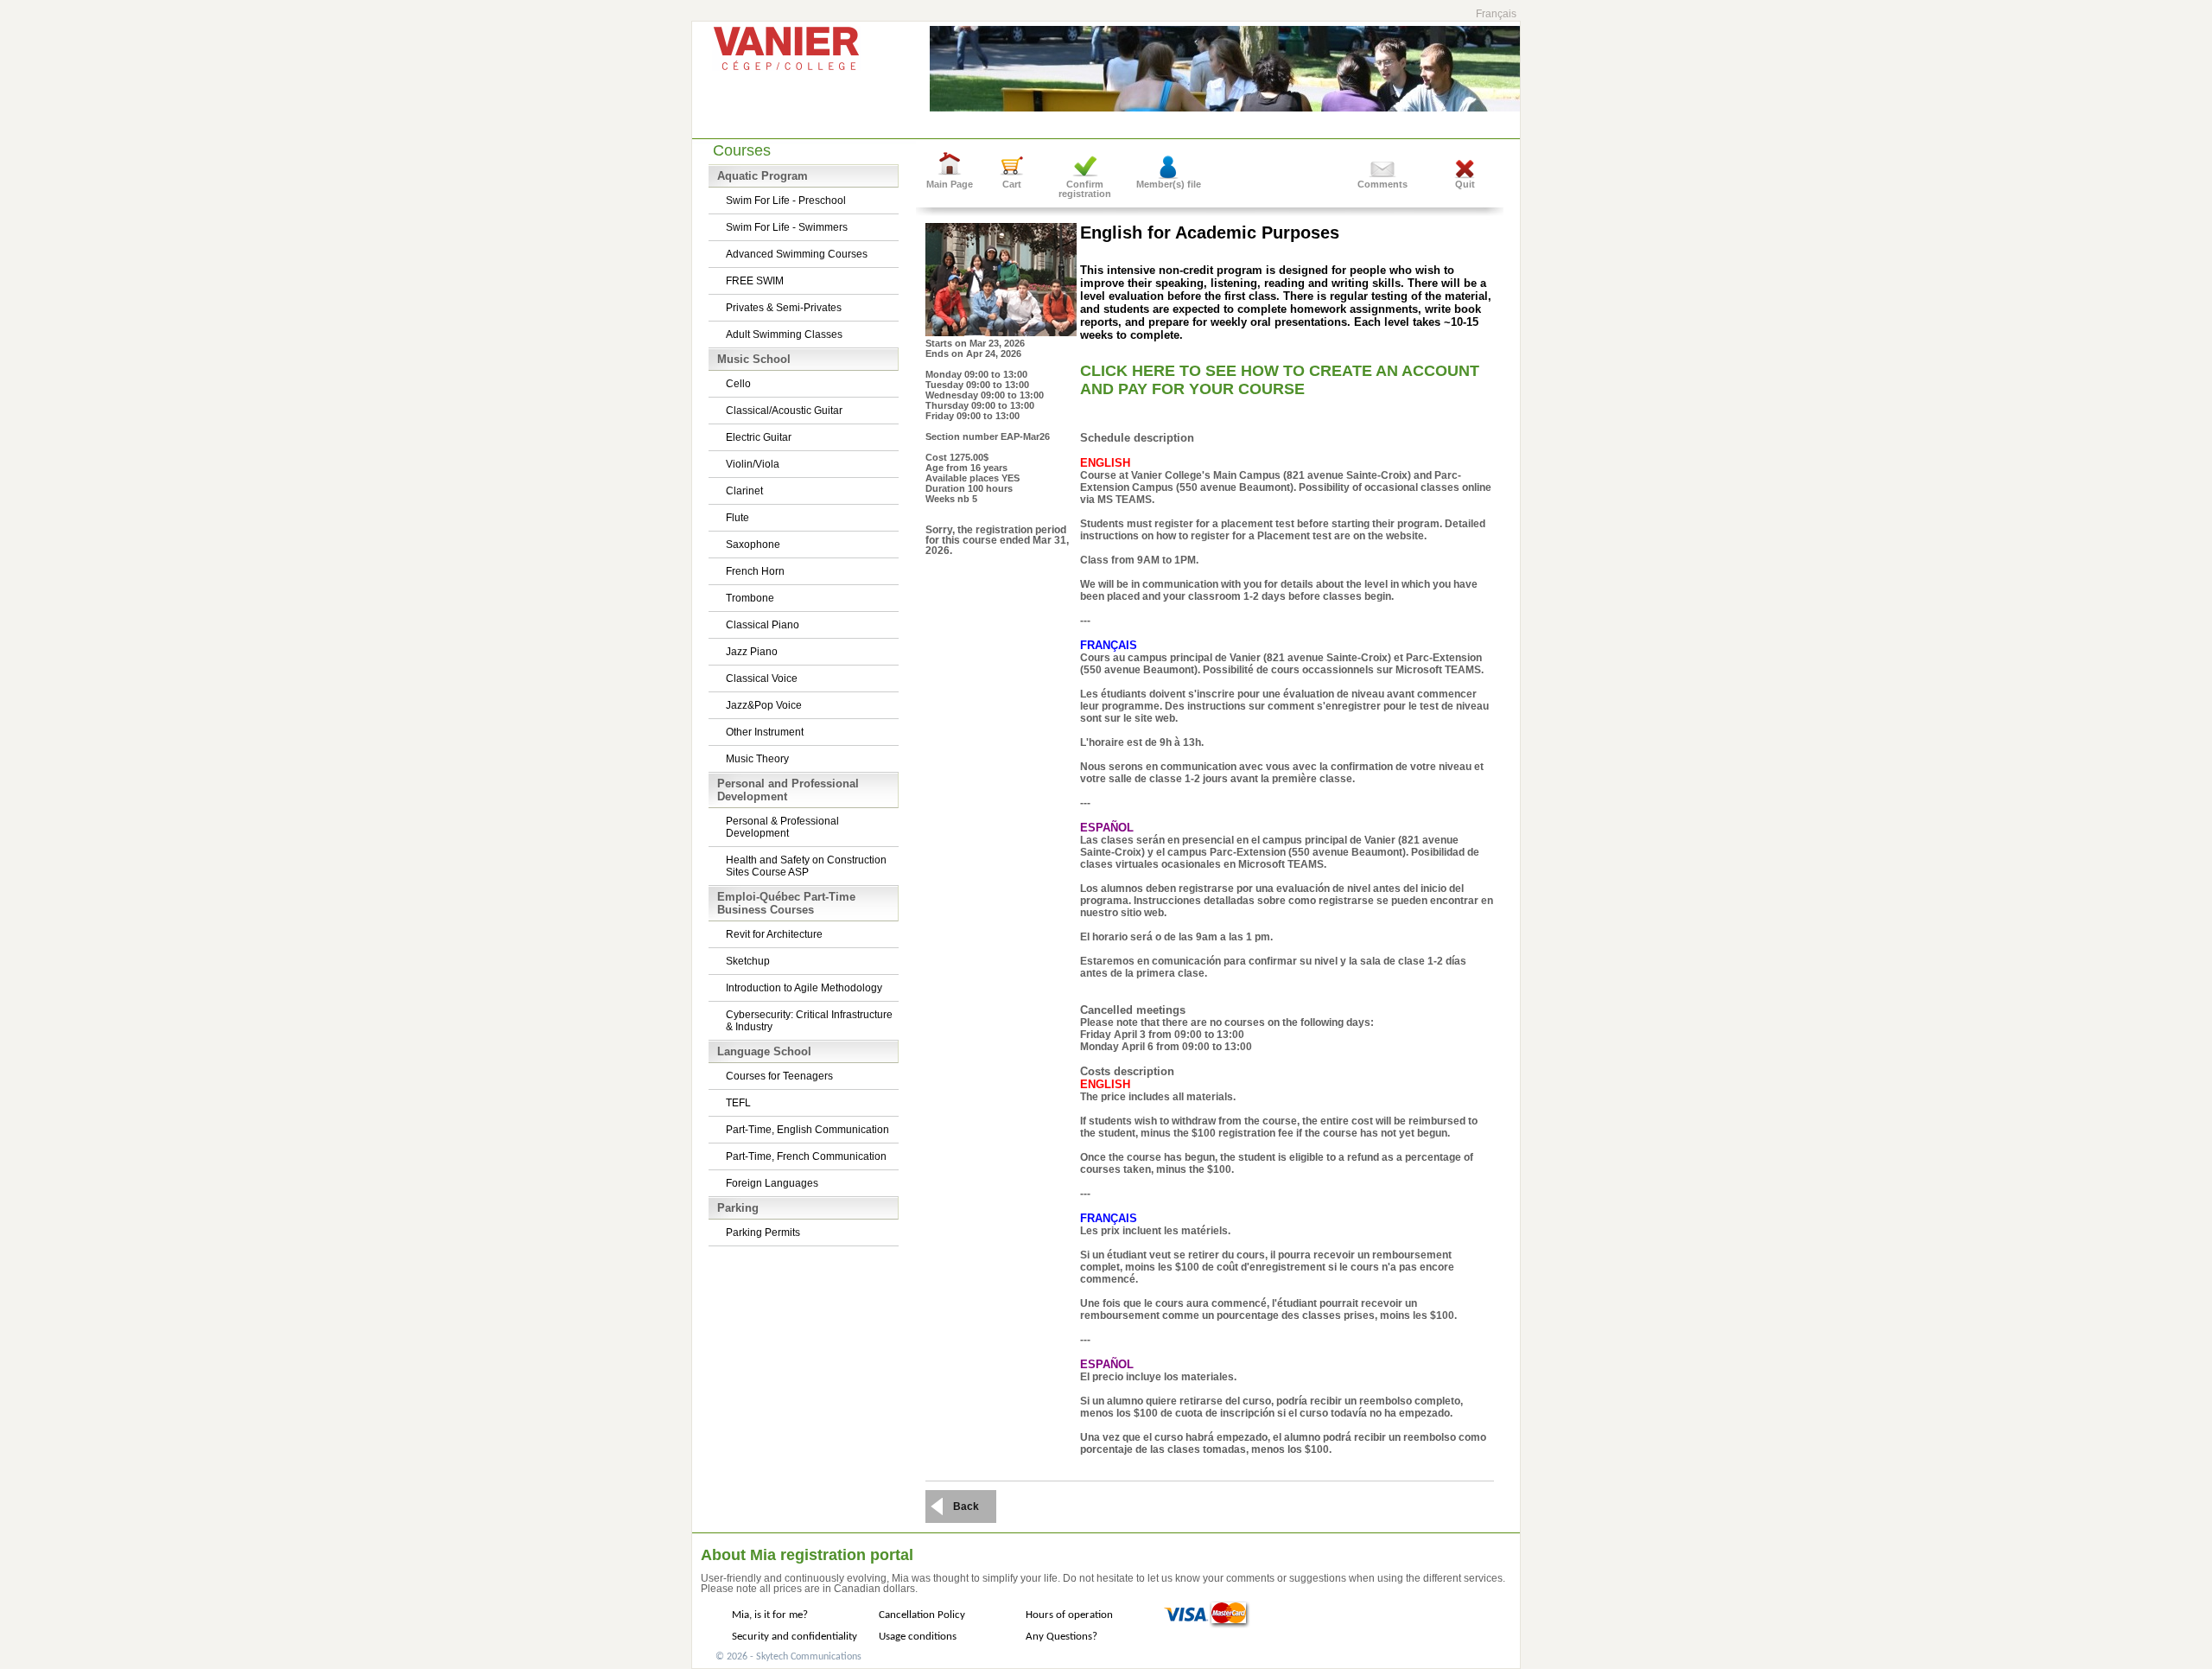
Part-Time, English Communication (807, 1130)
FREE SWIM (755, 281)
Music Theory (757, 759)
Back (966, 1507)
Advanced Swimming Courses (797, 254)
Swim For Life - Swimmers (787, 227)
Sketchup (748, 961)
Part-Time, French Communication (806, 1156)
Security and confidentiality (795, 1637)
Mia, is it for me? (770, 1615)
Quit (1465, 184)
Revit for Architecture (774, 934)
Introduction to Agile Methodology (804, 988)
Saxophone (753, 545)
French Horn (755, 571)
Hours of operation (1069, 1615)
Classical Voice (762, 678)
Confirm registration (1085, 189)
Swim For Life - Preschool (786, 201)
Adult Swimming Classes (784, 334)
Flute (737, 518)
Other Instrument (765, 732)
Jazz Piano (752, 652)
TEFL (738, 1103)
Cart (1012, 184)
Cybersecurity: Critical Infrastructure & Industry (809, 1021)
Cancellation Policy (922, 1615)
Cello (738, 384)
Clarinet (744, 491)
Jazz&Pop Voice (764, 705)
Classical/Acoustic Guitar (784, 411)
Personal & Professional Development (782, 827)
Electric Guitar (759, 437)
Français (1496, 14)
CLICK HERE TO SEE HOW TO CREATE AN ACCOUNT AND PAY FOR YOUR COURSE (1280, 380)
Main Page (950, 184)
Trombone (750, 598)
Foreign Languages (772, 1183)
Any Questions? (1062, 1637)
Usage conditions (918, 1637)
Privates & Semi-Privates (784, 308)
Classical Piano (763, 625)
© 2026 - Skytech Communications (788, 1657)
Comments (1382, 184)
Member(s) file (1169, 184)
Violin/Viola (753, 464)
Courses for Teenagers (779, 1076)
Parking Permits (763, 1233)
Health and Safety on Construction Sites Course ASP (806, 866)
